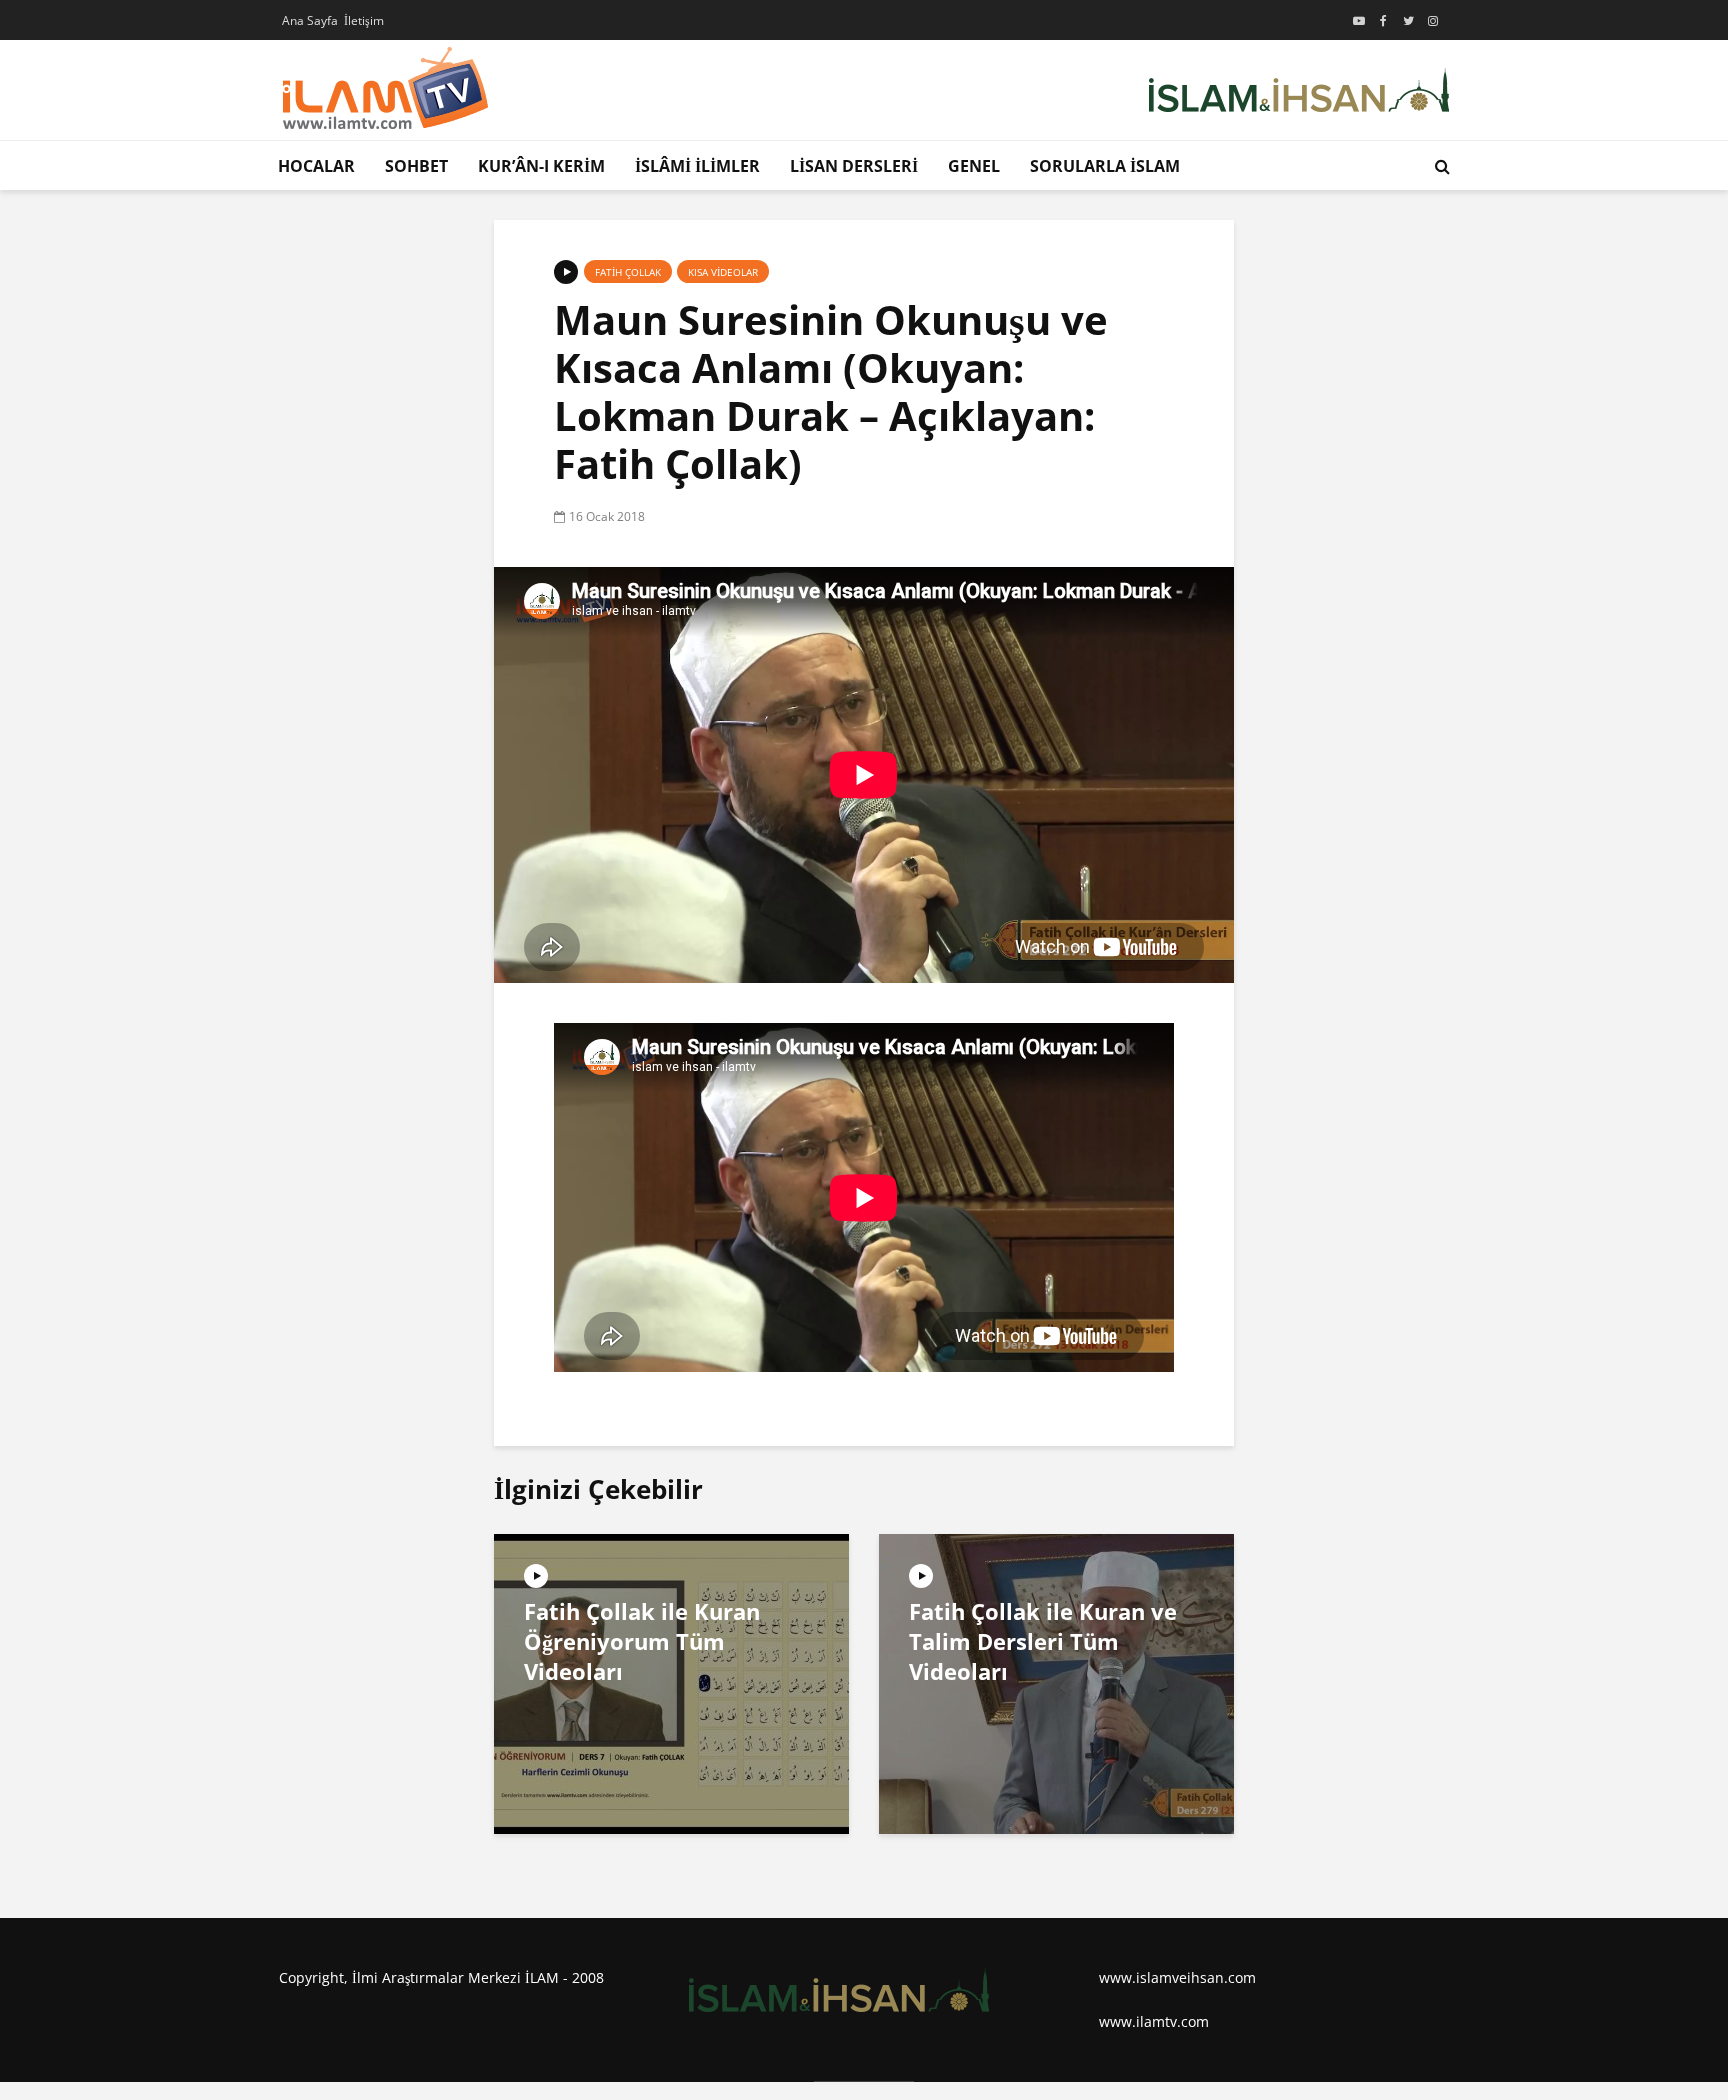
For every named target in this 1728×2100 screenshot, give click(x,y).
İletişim (364, 20)
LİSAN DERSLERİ (854, 166)
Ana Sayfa (310, 20)
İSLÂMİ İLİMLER (697, 166)
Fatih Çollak (628, 272)
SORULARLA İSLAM (1105, 166)
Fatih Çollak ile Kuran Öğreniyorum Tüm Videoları (642, 1641)
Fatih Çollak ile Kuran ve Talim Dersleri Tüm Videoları (1043, 1641)
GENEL (974, 166)
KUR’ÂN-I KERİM (541, 166)
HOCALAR (316, 166)
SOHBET (416, 166)
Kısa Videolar (723, 272)
